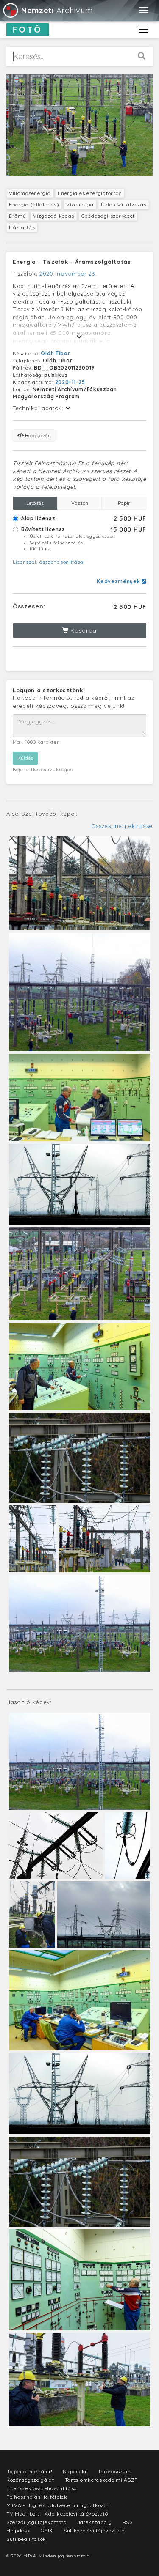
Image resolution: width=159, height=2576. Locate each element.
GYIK (47, 2531)
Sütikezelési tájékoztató (94, 2531)
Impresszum (115, 2471)
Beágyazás (37, 435)
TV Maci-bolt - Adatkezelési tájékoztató (57, 2514)
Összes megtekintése (122, 826)
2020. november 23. (68, 274)
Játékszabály (95, 2522)
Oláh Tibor (55, 353)
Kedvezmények (119, 581)
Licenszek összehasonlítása (48, 562)
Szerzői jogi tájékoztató (36, 2522)
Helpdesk (18, 2531)
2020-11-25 (70, 382)
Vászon (80, 503)
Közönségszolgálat (30, 2480)
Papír (124, 503)
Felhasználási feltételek (37, 2497)
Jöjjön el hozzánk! (29, 2471)
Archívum (57, 10)
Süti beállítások (26, 2539)
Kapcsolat (75, 2471)
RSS (128, 2522)
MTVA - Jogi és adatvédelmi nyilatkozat (58, 2505)
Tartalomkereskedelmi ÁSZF (102, 2480)
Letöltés (35, 503)
